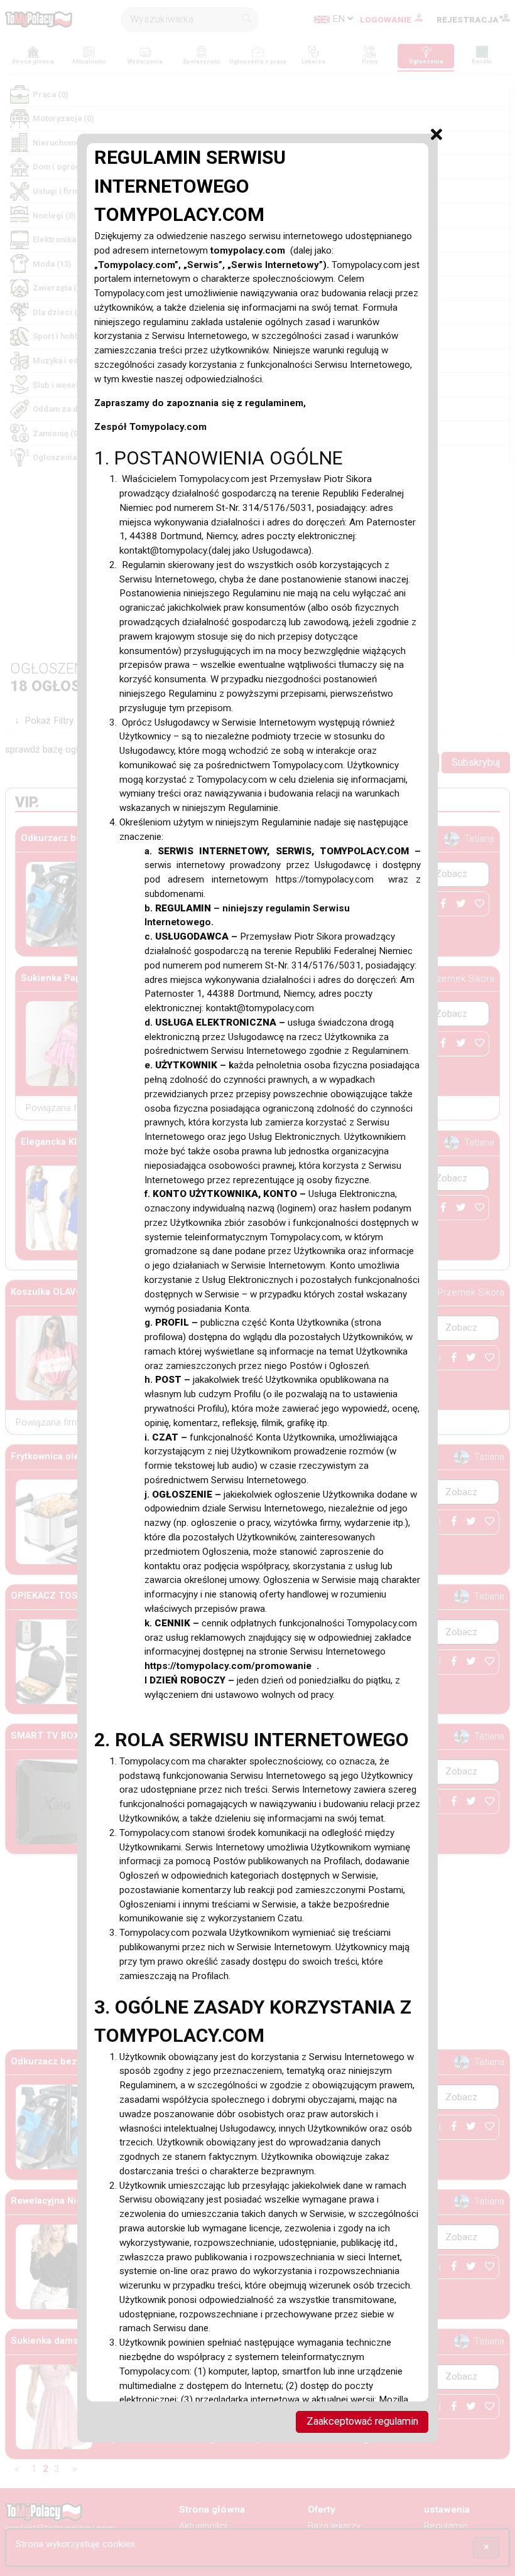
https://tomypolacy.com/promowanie (230, 1666)
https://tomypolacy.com (332, 879)
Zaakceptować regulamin (362, 2421)
